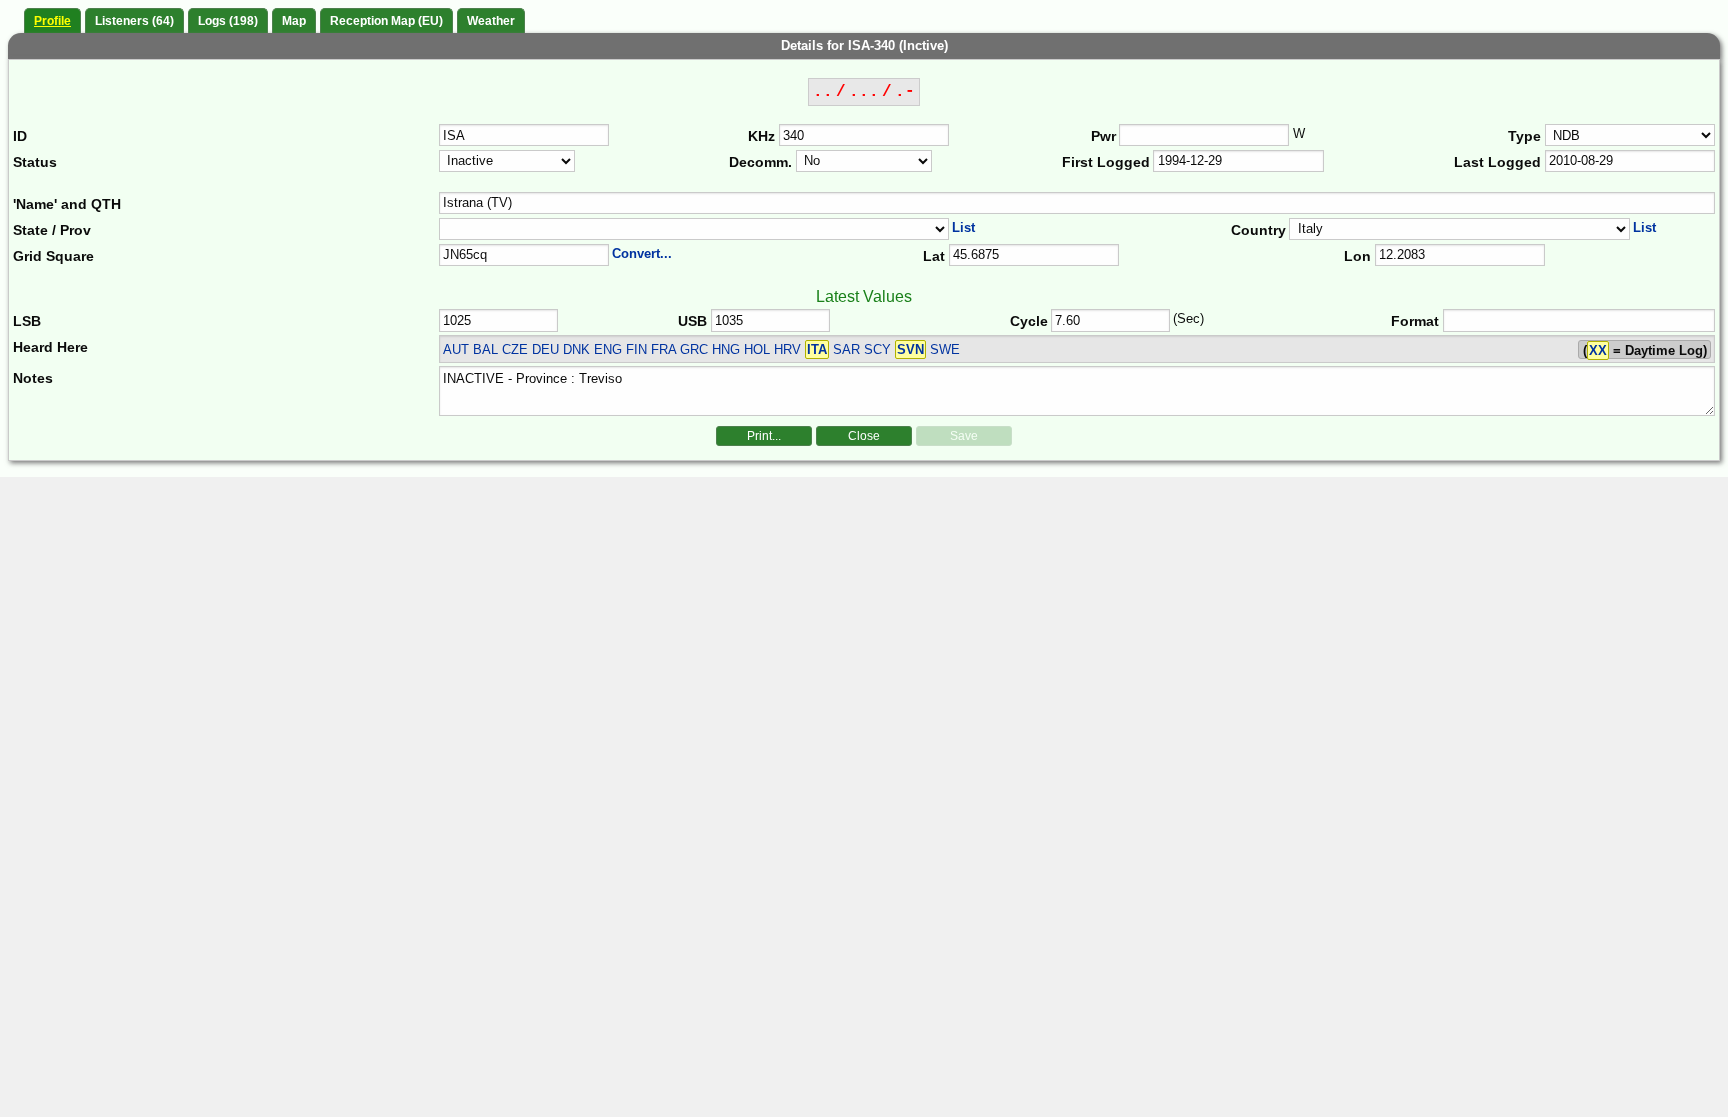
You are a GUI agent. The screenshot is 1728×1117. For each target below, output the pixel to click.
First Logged (1106, 162)
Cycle (1029, 321)
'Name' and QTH (67, 204)
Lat (934, 256)
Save (964, 436)
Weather (491, 21)
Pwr (1103, 136)
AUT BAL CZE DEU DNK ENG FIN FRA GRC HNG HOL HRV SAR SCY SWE (701, 349)
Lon (1357, 256)
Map (294, 21)
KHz (761, 136)
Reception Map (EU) (386, 21)
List (963, 227)
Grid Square (53, 256)
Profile (52, 21)
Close (864, 436)
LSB (27, 321)
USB (692, 321)
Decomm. (760, 162)
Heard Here (50, 347)
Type (1524, 136)
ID (20, 136)
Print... (764, 436)
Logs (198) (228, 21)
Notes (33, 378)
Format (1415, 321)
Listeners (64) (134, 21)
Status (35, 162)
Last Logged (1497, 162)
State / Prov (52, 230)
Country (1258, 230)
